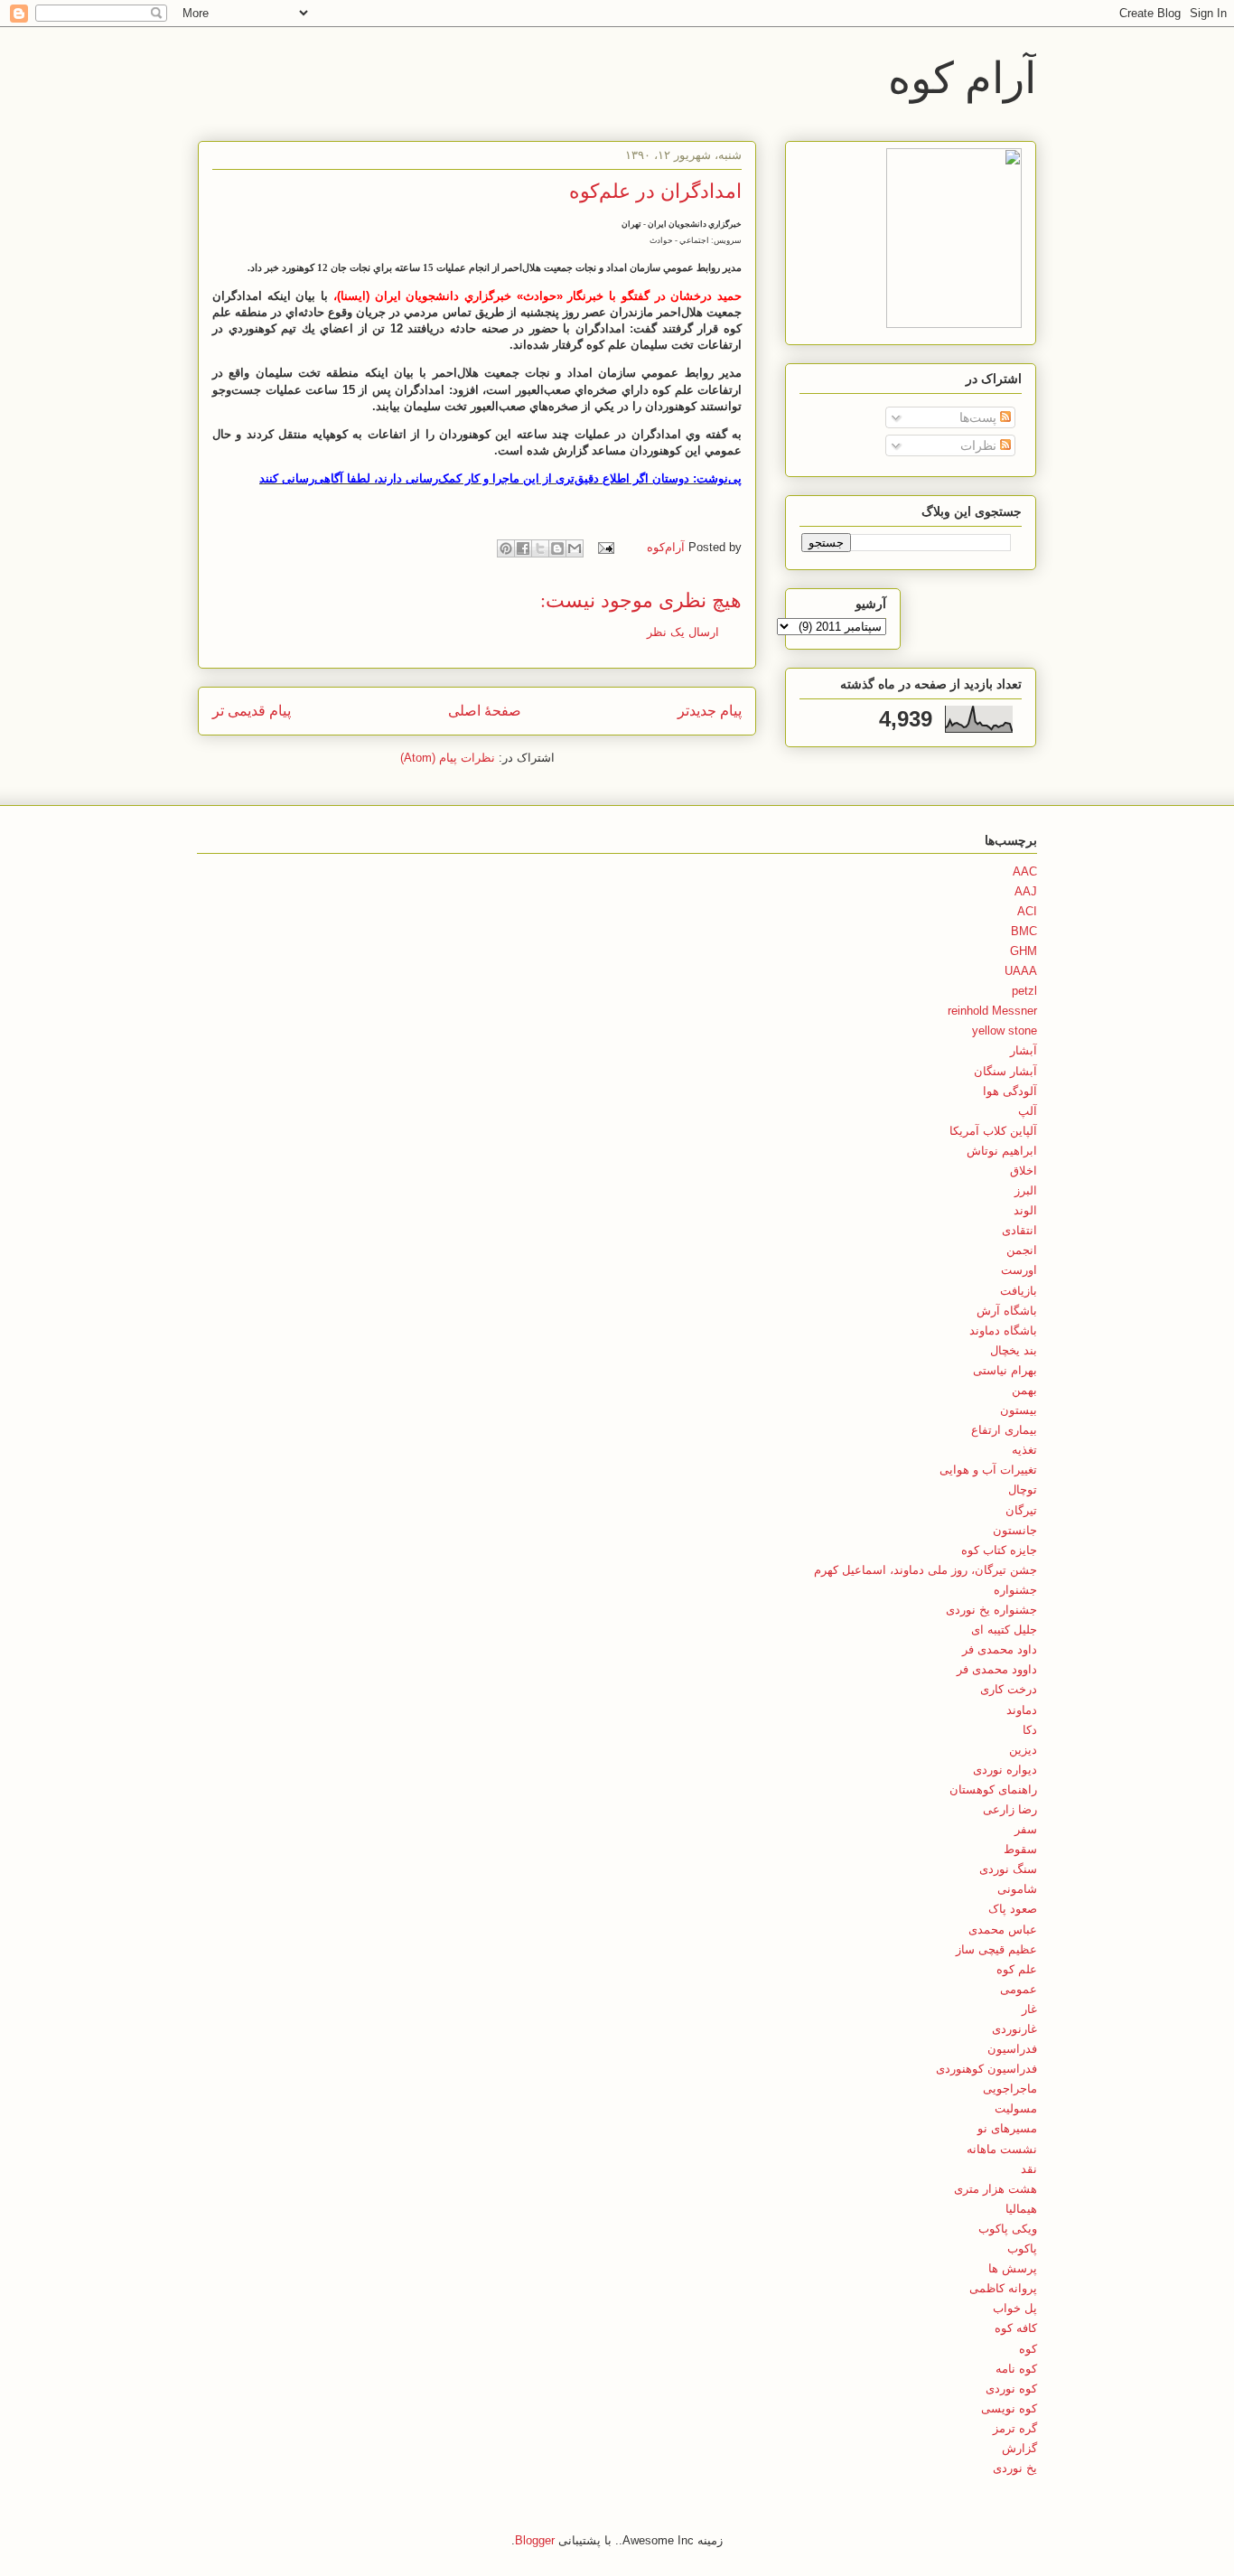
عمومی (1019, 1989)
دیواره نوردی (1005, 1770)
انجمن (1022, 1250)
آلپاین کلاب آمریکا (993, 1131)
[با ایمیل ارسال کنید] (575, 548)
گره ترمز (1015, 2428)
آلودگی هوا (1010, 1091)
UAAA (1021, 971)
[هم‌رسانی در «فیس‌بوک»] (523, 548)
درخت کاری (1009, 1689)
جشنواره (1015, 1590)
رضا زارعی (1010, 1809)
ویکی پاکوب (1008, 2229)
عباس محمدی (1003, 1930)
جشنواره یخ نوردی (991, 1610)
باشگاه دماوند (1003, 1330)
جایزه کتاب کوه (999, 1550)
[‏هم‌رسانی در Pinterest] (506, 548)
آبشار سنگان (1005, 1071)
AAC (1025, 871)
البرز (1026, 1190)
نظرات (980, 445)
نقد (1029, 2169)
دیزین (1023, 1750)
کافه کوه (1016, 2328)
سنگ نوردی (1008, 1869)
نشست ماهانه (1002, 2149)
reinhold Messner (992, 1011)
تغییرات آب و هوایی (988, 1470)
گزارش (1019, 2448)
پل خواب (1015, 2308)
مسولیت (1016, 2108)
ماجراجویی (1010, 2089)
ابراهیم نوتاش (1002, 1151)
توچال (1023, 1489)
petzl (1024, 991)
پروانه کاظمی (1003, 2288)
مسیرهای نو (1007, 2128)
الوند (1025, 1210)
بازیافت (1019, 1291)
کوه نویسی (1009, 2408)
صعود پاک (1013, 1909)
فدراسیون (1012, 2049)
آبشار (1024, 1050)
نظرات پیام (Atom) (448, 758)
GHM (1024, 951)
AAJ (1026, 891)
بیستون (1019, 1410)
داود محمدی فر (1000, 1649)
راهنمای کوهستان (993, 1789)
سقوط (1020, 1849)
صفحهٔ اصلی (485, 711)
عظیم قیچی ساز (996, 1949)
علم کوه (1017, 1969)
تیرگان (1021, 1510)
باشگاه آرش (1007, 1311)
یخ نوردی (1015, 2468)
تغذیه (1024, 1450)
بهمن (1024, 1390)
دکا (1030, 1730)
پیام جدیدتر (710, 711)
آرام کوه (962, 76)
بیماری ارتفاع (1004, 1430)
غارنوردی (1014, 2029)
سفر (1026, 1829)
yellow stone (1005, 1030)
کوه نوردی (1011, 2389)
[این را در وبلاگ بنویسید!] (557, 548)
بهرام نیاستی (1005, 1370)
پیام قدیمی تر (252, 711)
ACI (1027, 911)
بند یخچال (1014, 1350)
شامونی (1017, 1889)
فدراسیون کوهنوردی (986, 2069)
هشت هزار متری (996, 2189)
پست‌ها (980, 417)
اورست (1019, 1270)
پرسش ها (1013, 2268)
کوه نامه (1016, 2369)
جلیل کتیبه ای (1004, 1630)
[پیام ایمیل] (608, 547)
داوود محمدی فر (997, 1669)
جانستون (1015, 1530)
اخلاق (1024, 1171)
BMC (1024, 931)
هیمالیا (1021, 2209)
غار (1029, 2009)
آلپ (1028, 1111)
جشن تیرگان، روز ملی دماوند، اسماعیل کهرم (925, 1570)
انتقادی (1019, 1230)
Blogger (535, 2540)
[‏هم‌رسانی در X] (540, 548)
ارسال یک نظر (683, 632)
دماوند (1022, 1710)
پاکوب (1022, 2248)
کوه (1028, 2349)
